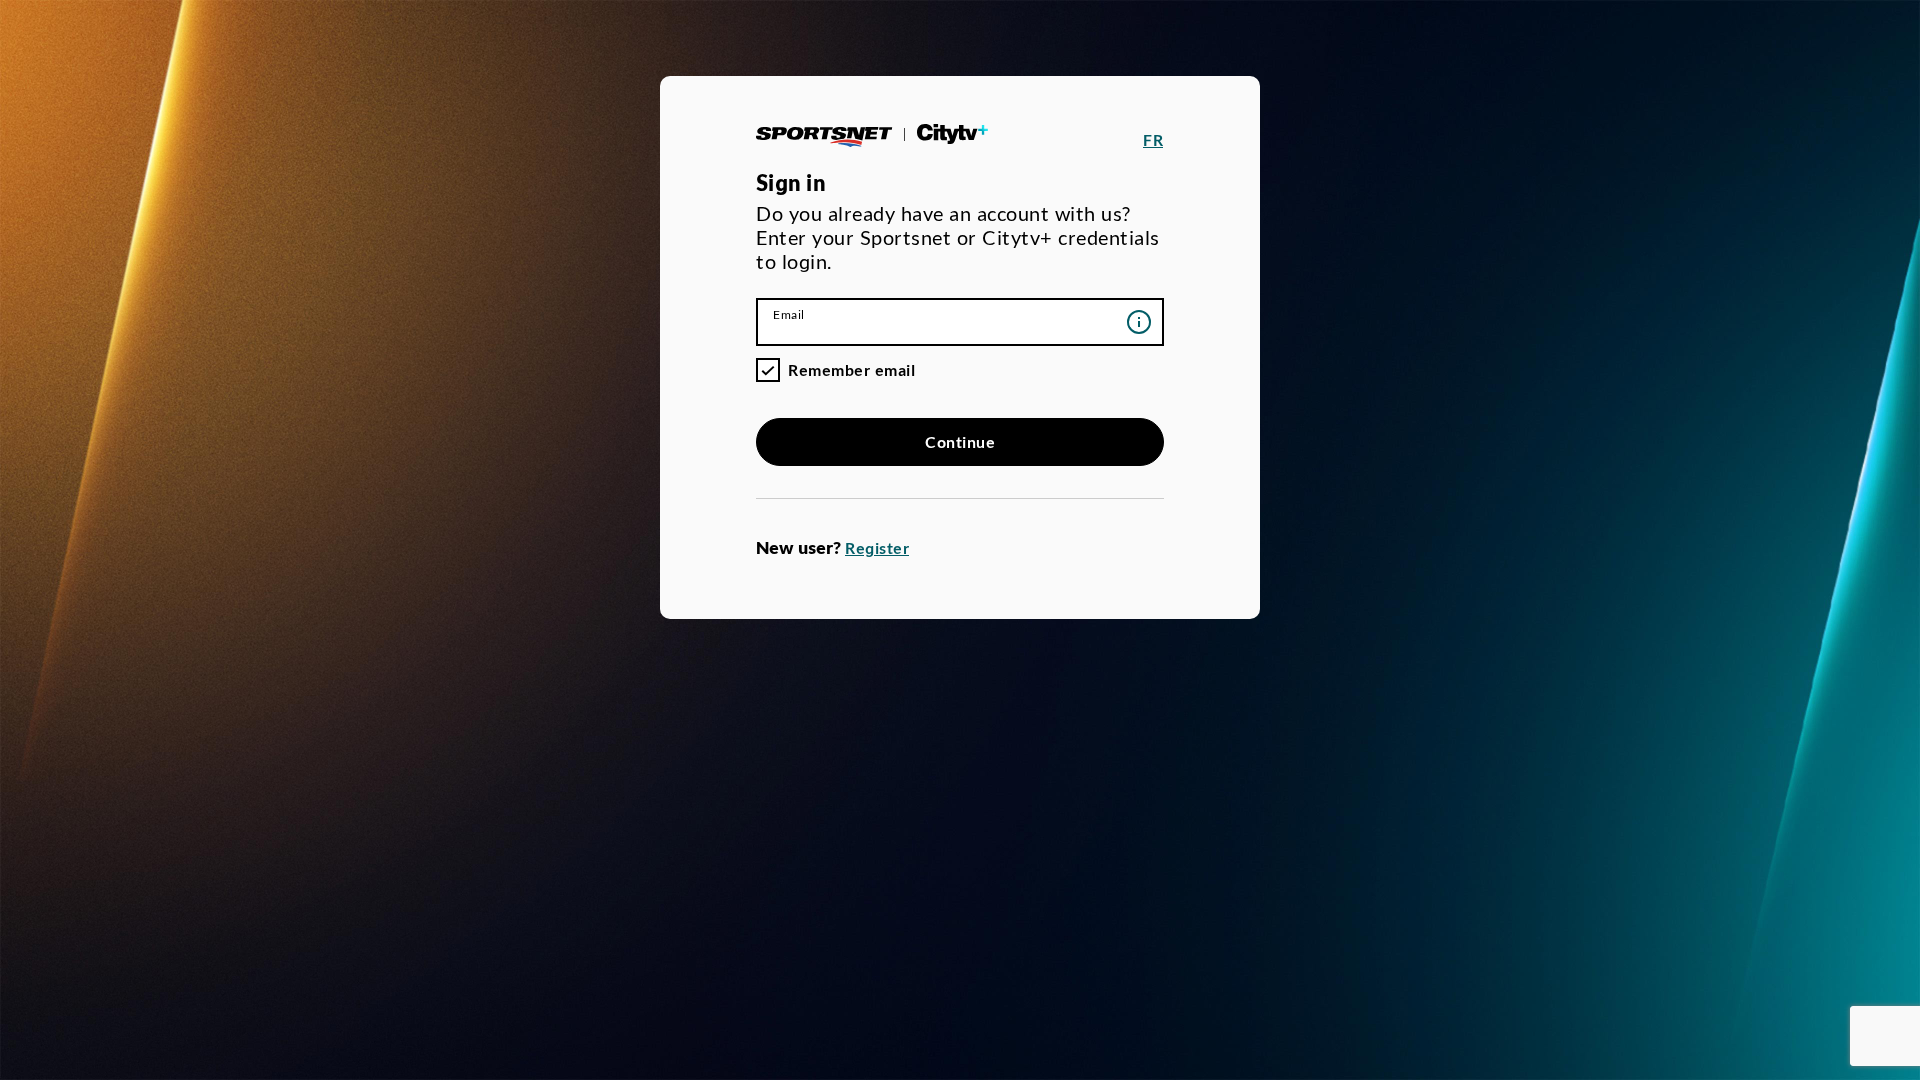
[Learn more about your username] (1139, 322)
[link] (876, 140)
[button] (1153, 140)
